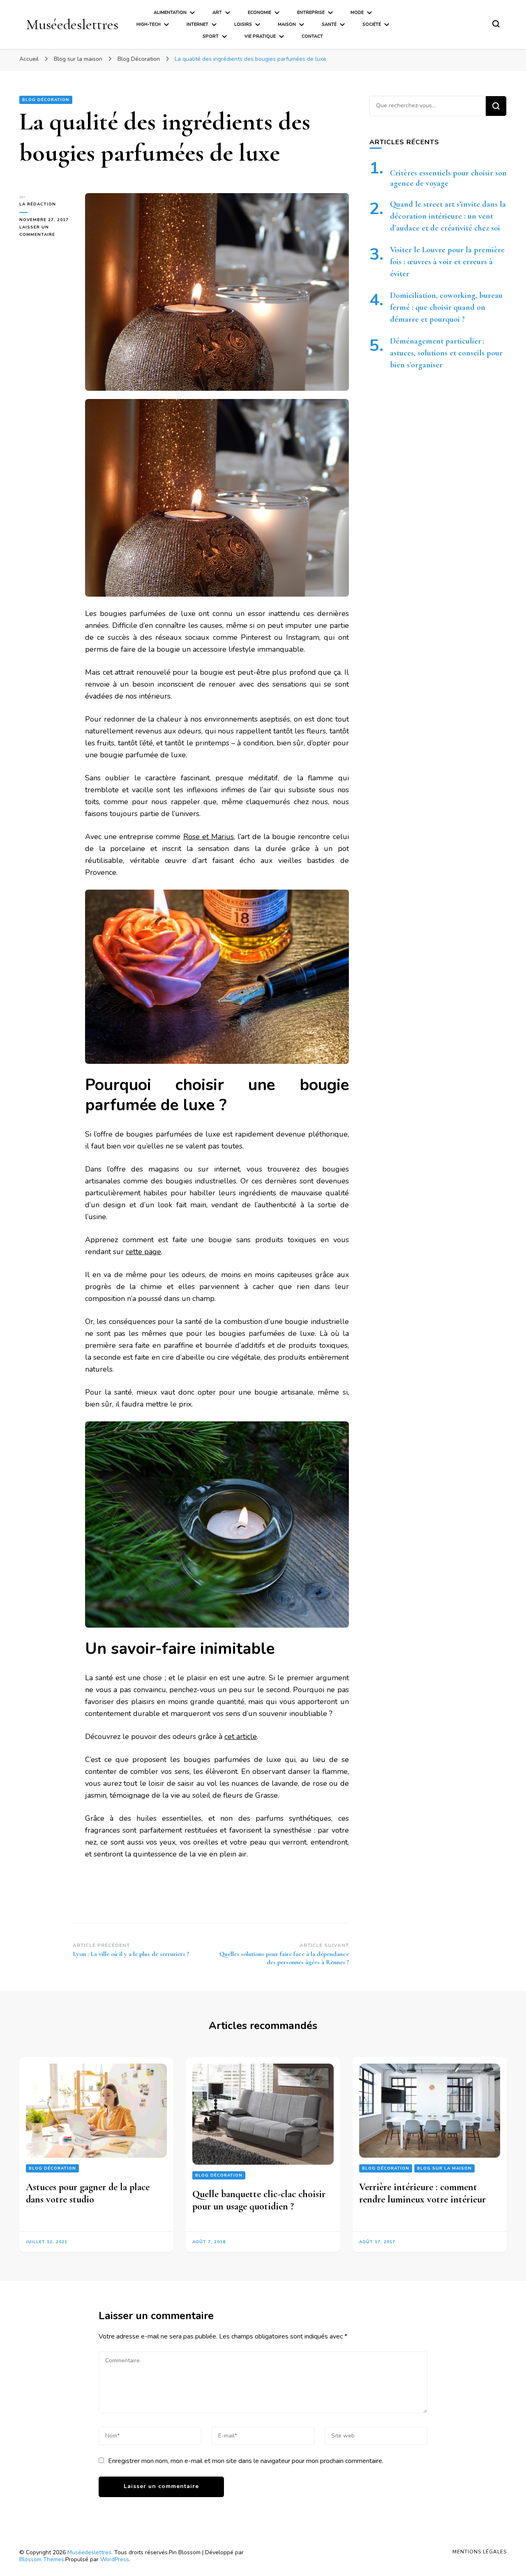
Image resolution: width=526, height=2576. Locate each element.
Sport (211, 36)
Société (372, 24)
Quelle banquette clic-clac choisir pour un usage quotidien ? (259, 2200)
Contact (312, 36)
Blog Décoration (46, 100)
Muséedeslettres (72, 24)
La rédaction (38, 204)
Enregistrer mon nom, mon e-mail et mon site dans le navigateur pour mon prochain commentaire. (246, 2461)
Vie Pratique (260, 36)
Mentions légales (480, 2552)
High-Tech (149, 24)
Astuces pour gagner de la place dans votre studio (88, 2193)
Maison (287, 24)
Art (217, 13)
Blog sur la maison (444, 2168)
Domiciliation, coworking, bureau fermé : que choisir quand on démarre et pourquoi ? (446, 307)
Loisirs (243, 24)
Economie (260, 13)
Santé (329, 24)
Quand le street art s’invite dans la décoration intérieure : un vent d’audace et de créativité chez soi (448, 216)
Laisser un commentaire (46, 231)
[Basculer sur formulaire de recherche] (496, 24)
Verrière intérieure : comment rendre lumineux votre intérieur (422, 2193)
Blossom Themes (42, 2559)
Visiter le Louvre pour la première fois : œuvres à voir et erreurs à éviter (447, 262)
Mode (357, 13)
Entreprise (311, 13)
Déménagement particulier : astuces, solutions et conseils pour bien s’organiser (446, 353)
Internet (197, 24)
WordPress (115, 2559)
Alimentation (170, 13)
